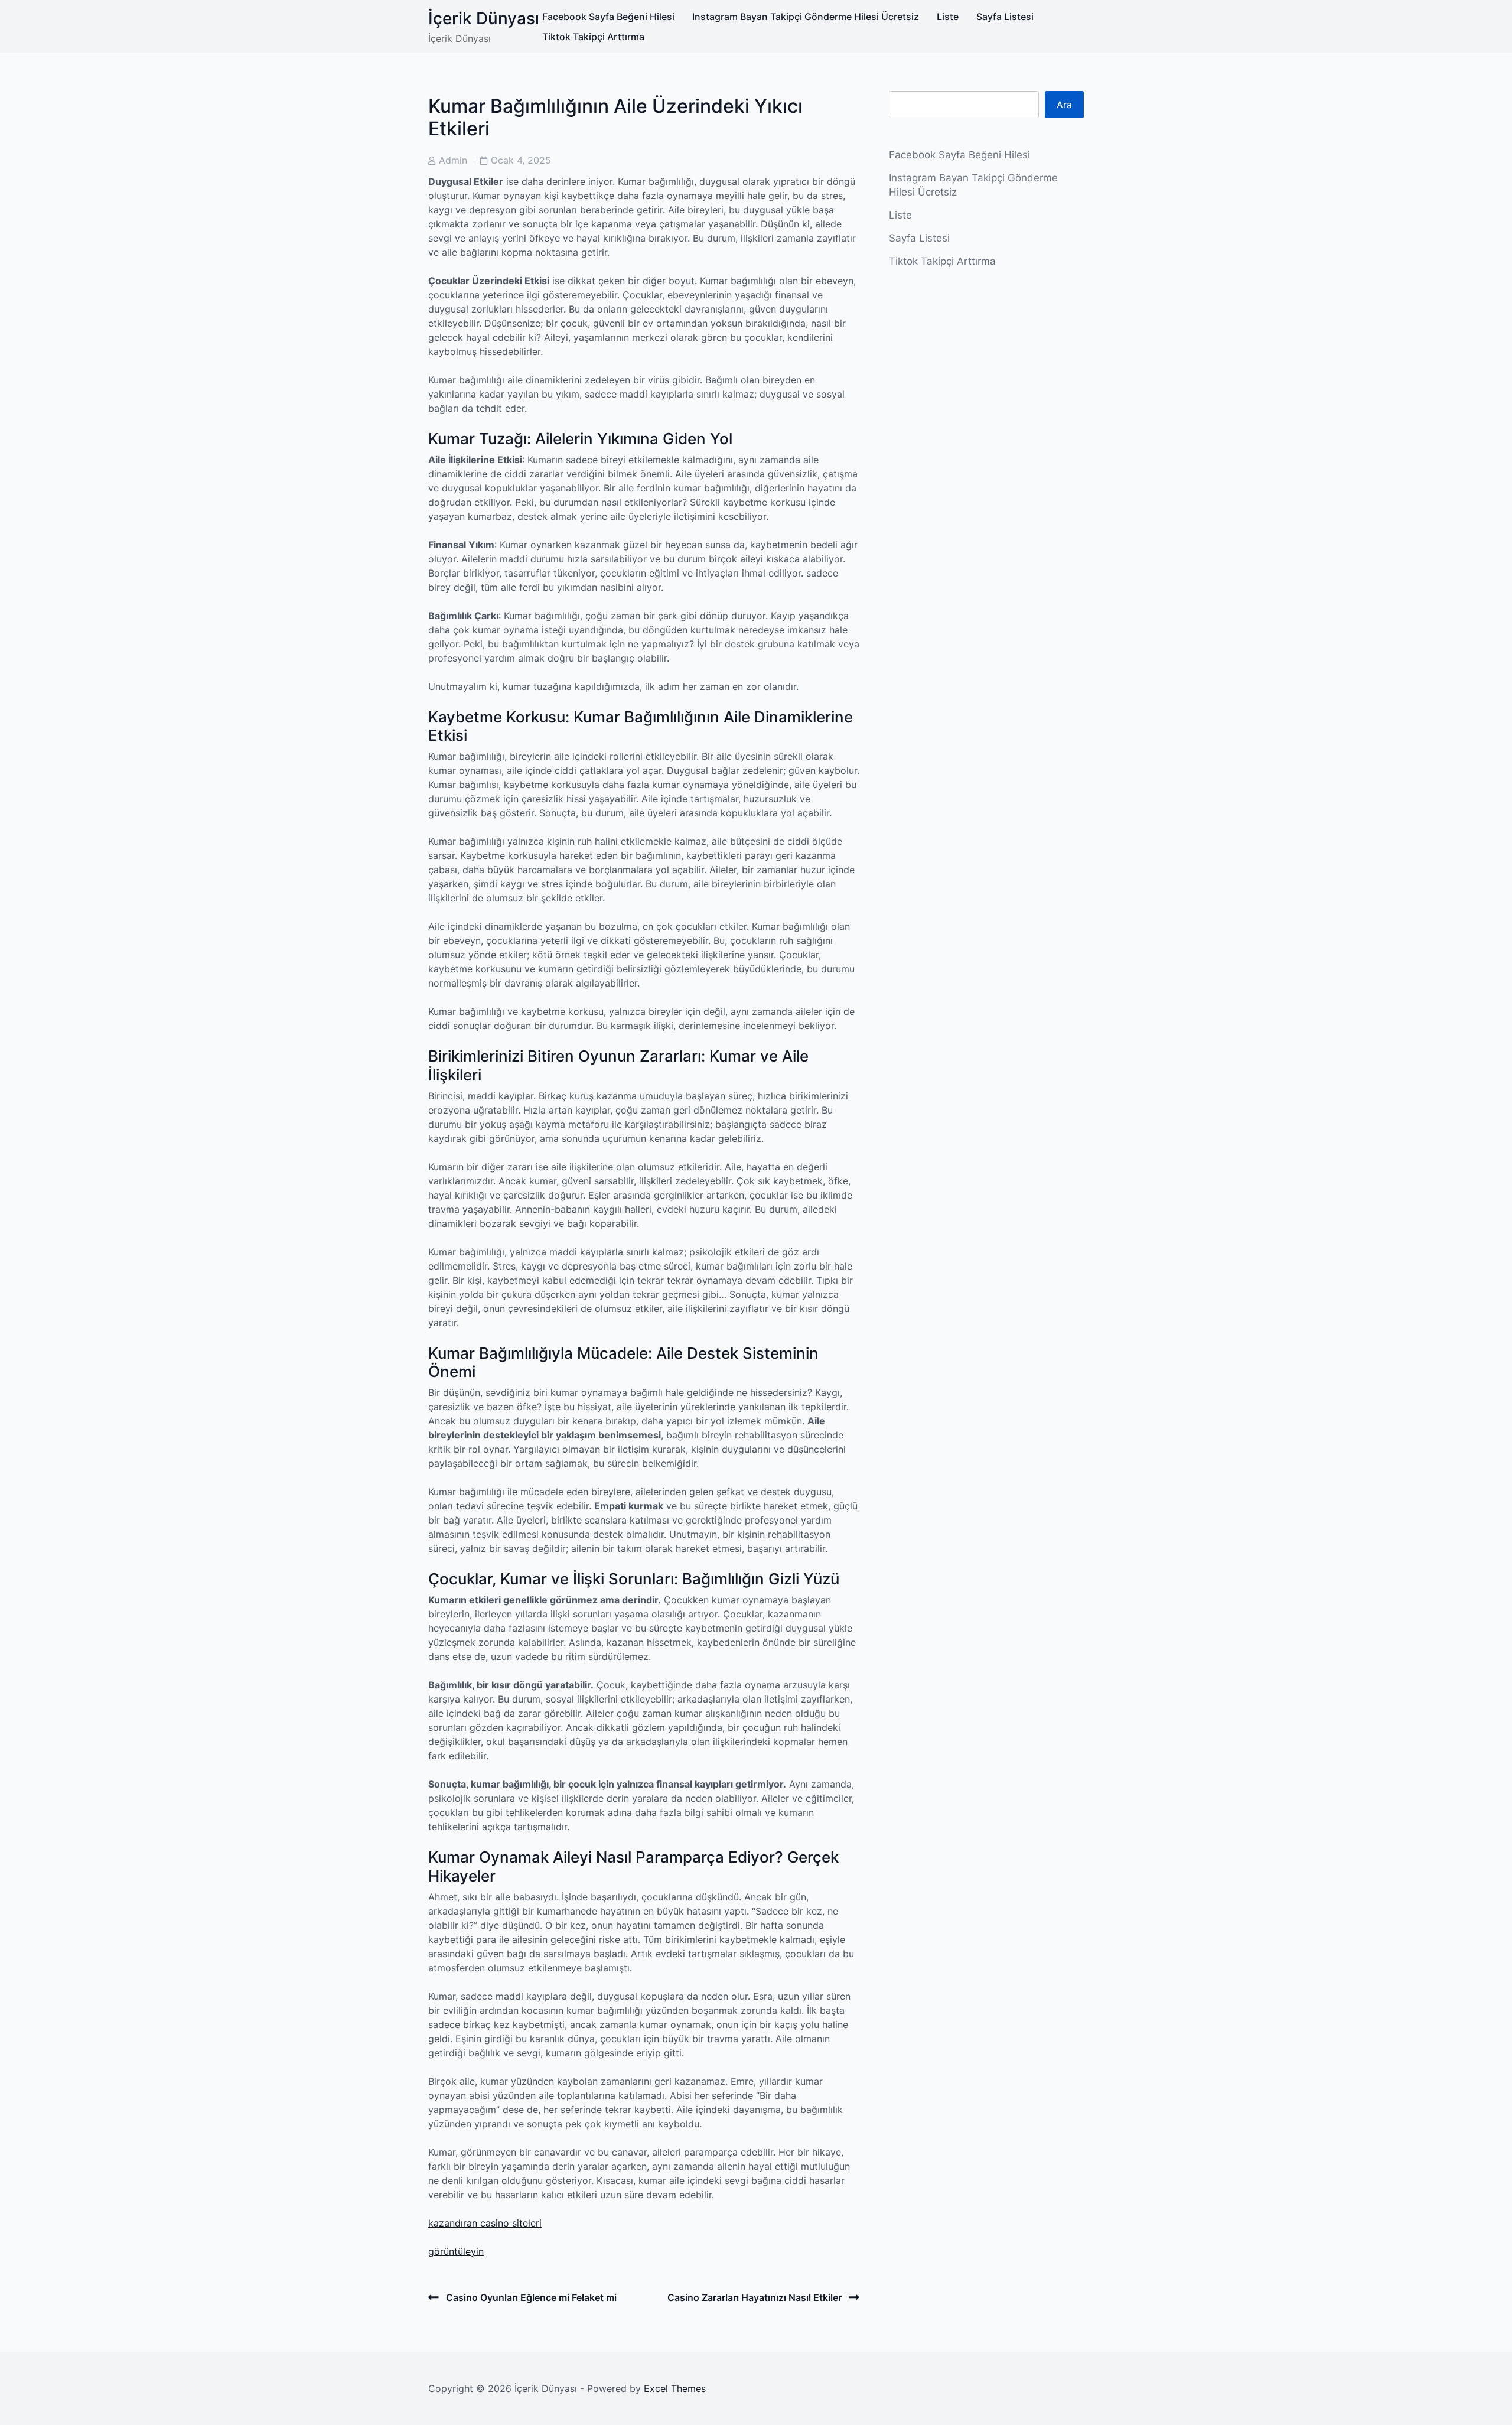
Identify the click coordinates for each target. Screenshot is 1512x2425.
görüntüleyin (456, 2251)
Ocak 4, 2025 (521, 160)
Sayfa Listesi (1005, 17)
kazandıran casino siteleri (485, 2223)
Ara (1064, 105)
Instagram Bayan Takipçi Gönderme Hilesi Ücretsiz (806, 17)
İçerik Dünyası (484, 18)
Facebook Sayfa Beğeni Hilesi (608, 17)
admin (453, 160)
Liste (948, 17)
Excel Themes (675, 2388)
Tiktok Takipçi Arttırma (593, 37)
